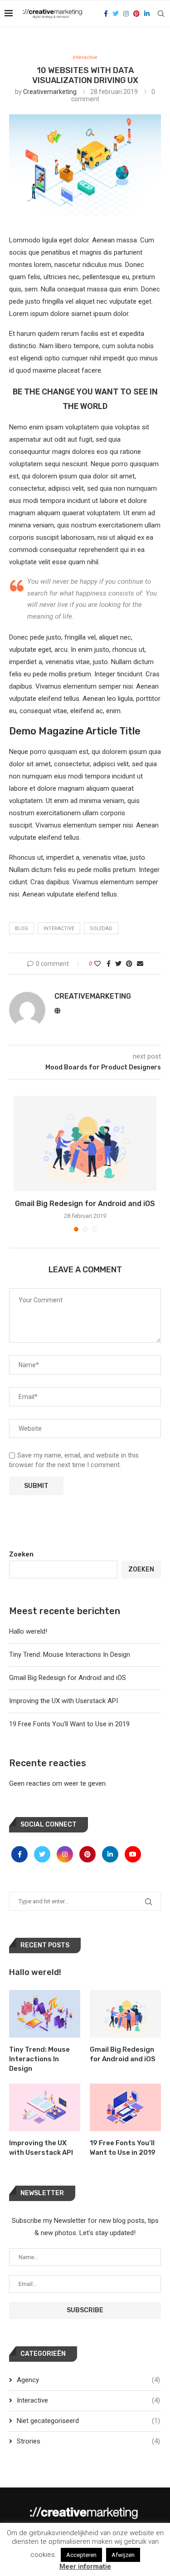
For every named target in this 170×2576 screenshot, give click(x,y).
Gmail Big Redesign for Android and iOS (85, 1204)
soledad (101, 928)
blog (22, 928)
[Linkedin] (147, 14)
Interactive (85, 57)
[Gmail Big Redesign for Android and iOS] (85, 1143)
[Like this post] (97, 964)
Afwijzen (123, 2555)
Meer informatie (85, 2566)
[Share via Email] (140, 964)
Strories (88, 2441)
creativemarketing (50, 92)
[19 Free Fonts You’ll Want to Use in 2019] (125, 2107)
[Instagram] (126, 14)
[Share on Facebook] (109, 964)
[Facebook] (106, 14)
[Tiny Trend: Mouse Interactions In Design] (45, 2014)
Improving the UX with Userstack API (63, 1701)
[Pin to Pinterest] (129, 964)
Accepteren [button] (81, 2555)
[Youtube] (133, 1854)
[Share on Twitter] (118, 964)
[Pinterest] (136, 14)
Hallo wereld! (28, 1631)
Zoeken (21, 1554)
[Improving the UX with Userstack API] (45, 2107)
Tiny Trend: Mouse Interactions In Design (70, 1655)
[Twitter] (116, 14)
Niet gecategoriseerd (88, 2421)
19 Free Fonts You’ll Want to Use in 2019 (69, 1724)
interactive (59, 928)
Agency (88, 2380)
